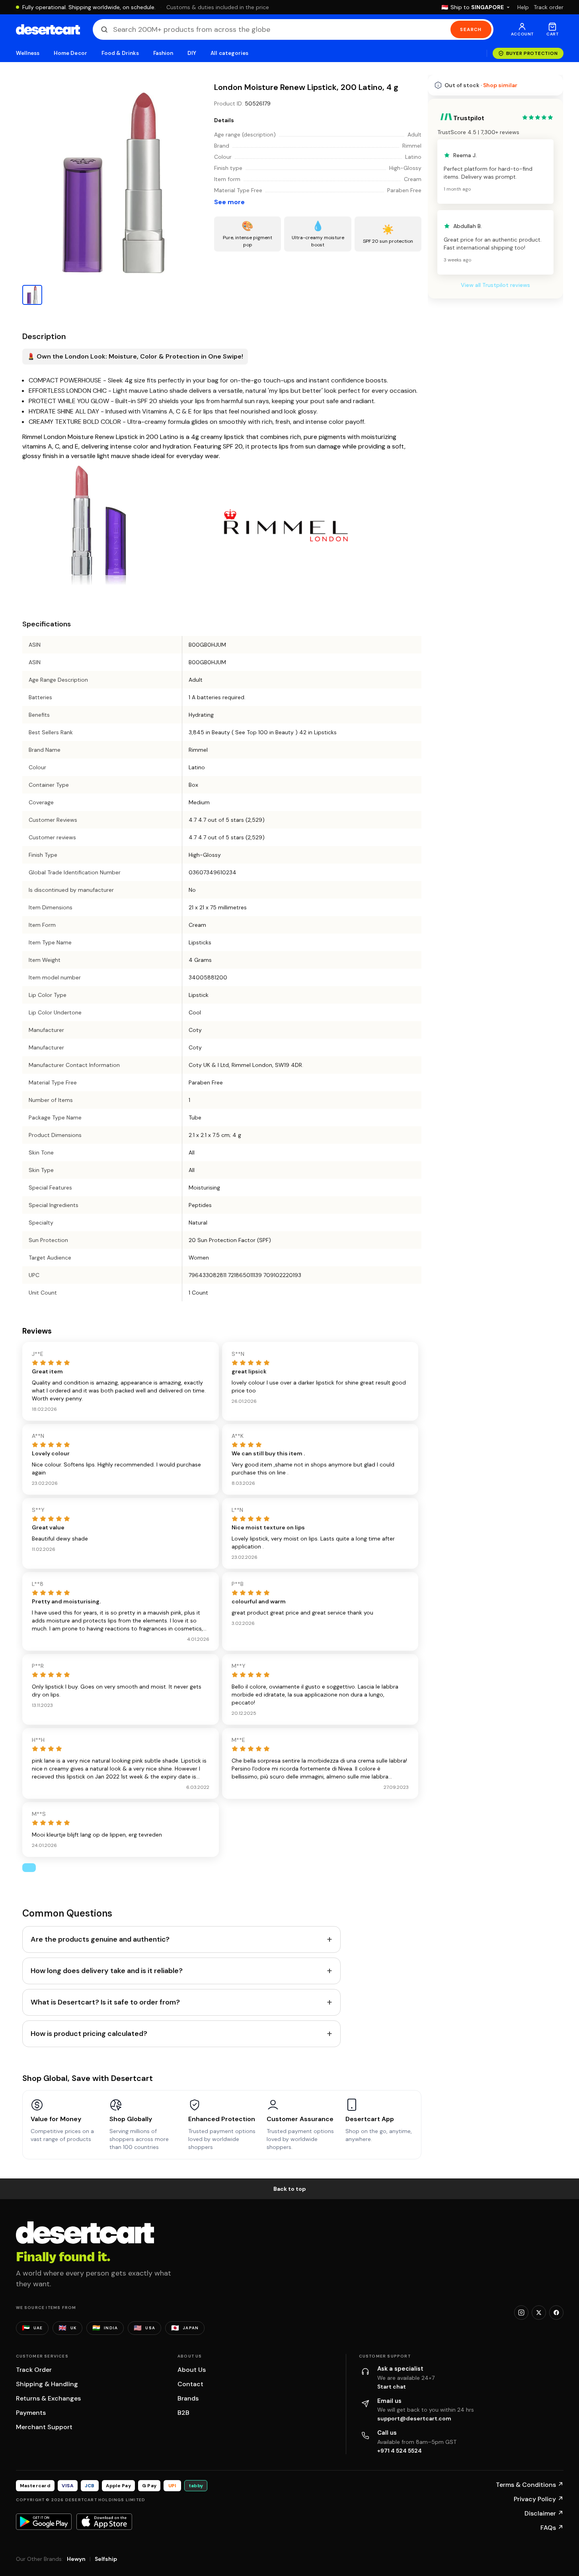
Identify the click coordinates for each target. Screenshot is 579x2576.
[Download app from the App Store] (104, 2521)
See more (229, 202)
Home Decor (70, 53)
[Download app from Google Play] (44, 2521)
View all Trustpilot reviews (495, 285)
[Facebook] (556, 2313)
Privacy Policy (539, 2499)
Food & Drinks (120, 53)
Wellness (28, 53)
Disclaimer (544, 2513)
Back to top (290, 2189)
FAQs (552, 2528)
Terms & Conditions (530, 2485)
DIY (192, 53)
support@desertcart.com (414, 2418)
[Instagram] (521, 2313)
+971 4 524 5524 (400, 2451)
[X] (539, 2313)
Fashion (163, 53)
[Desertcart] (48, 29)
